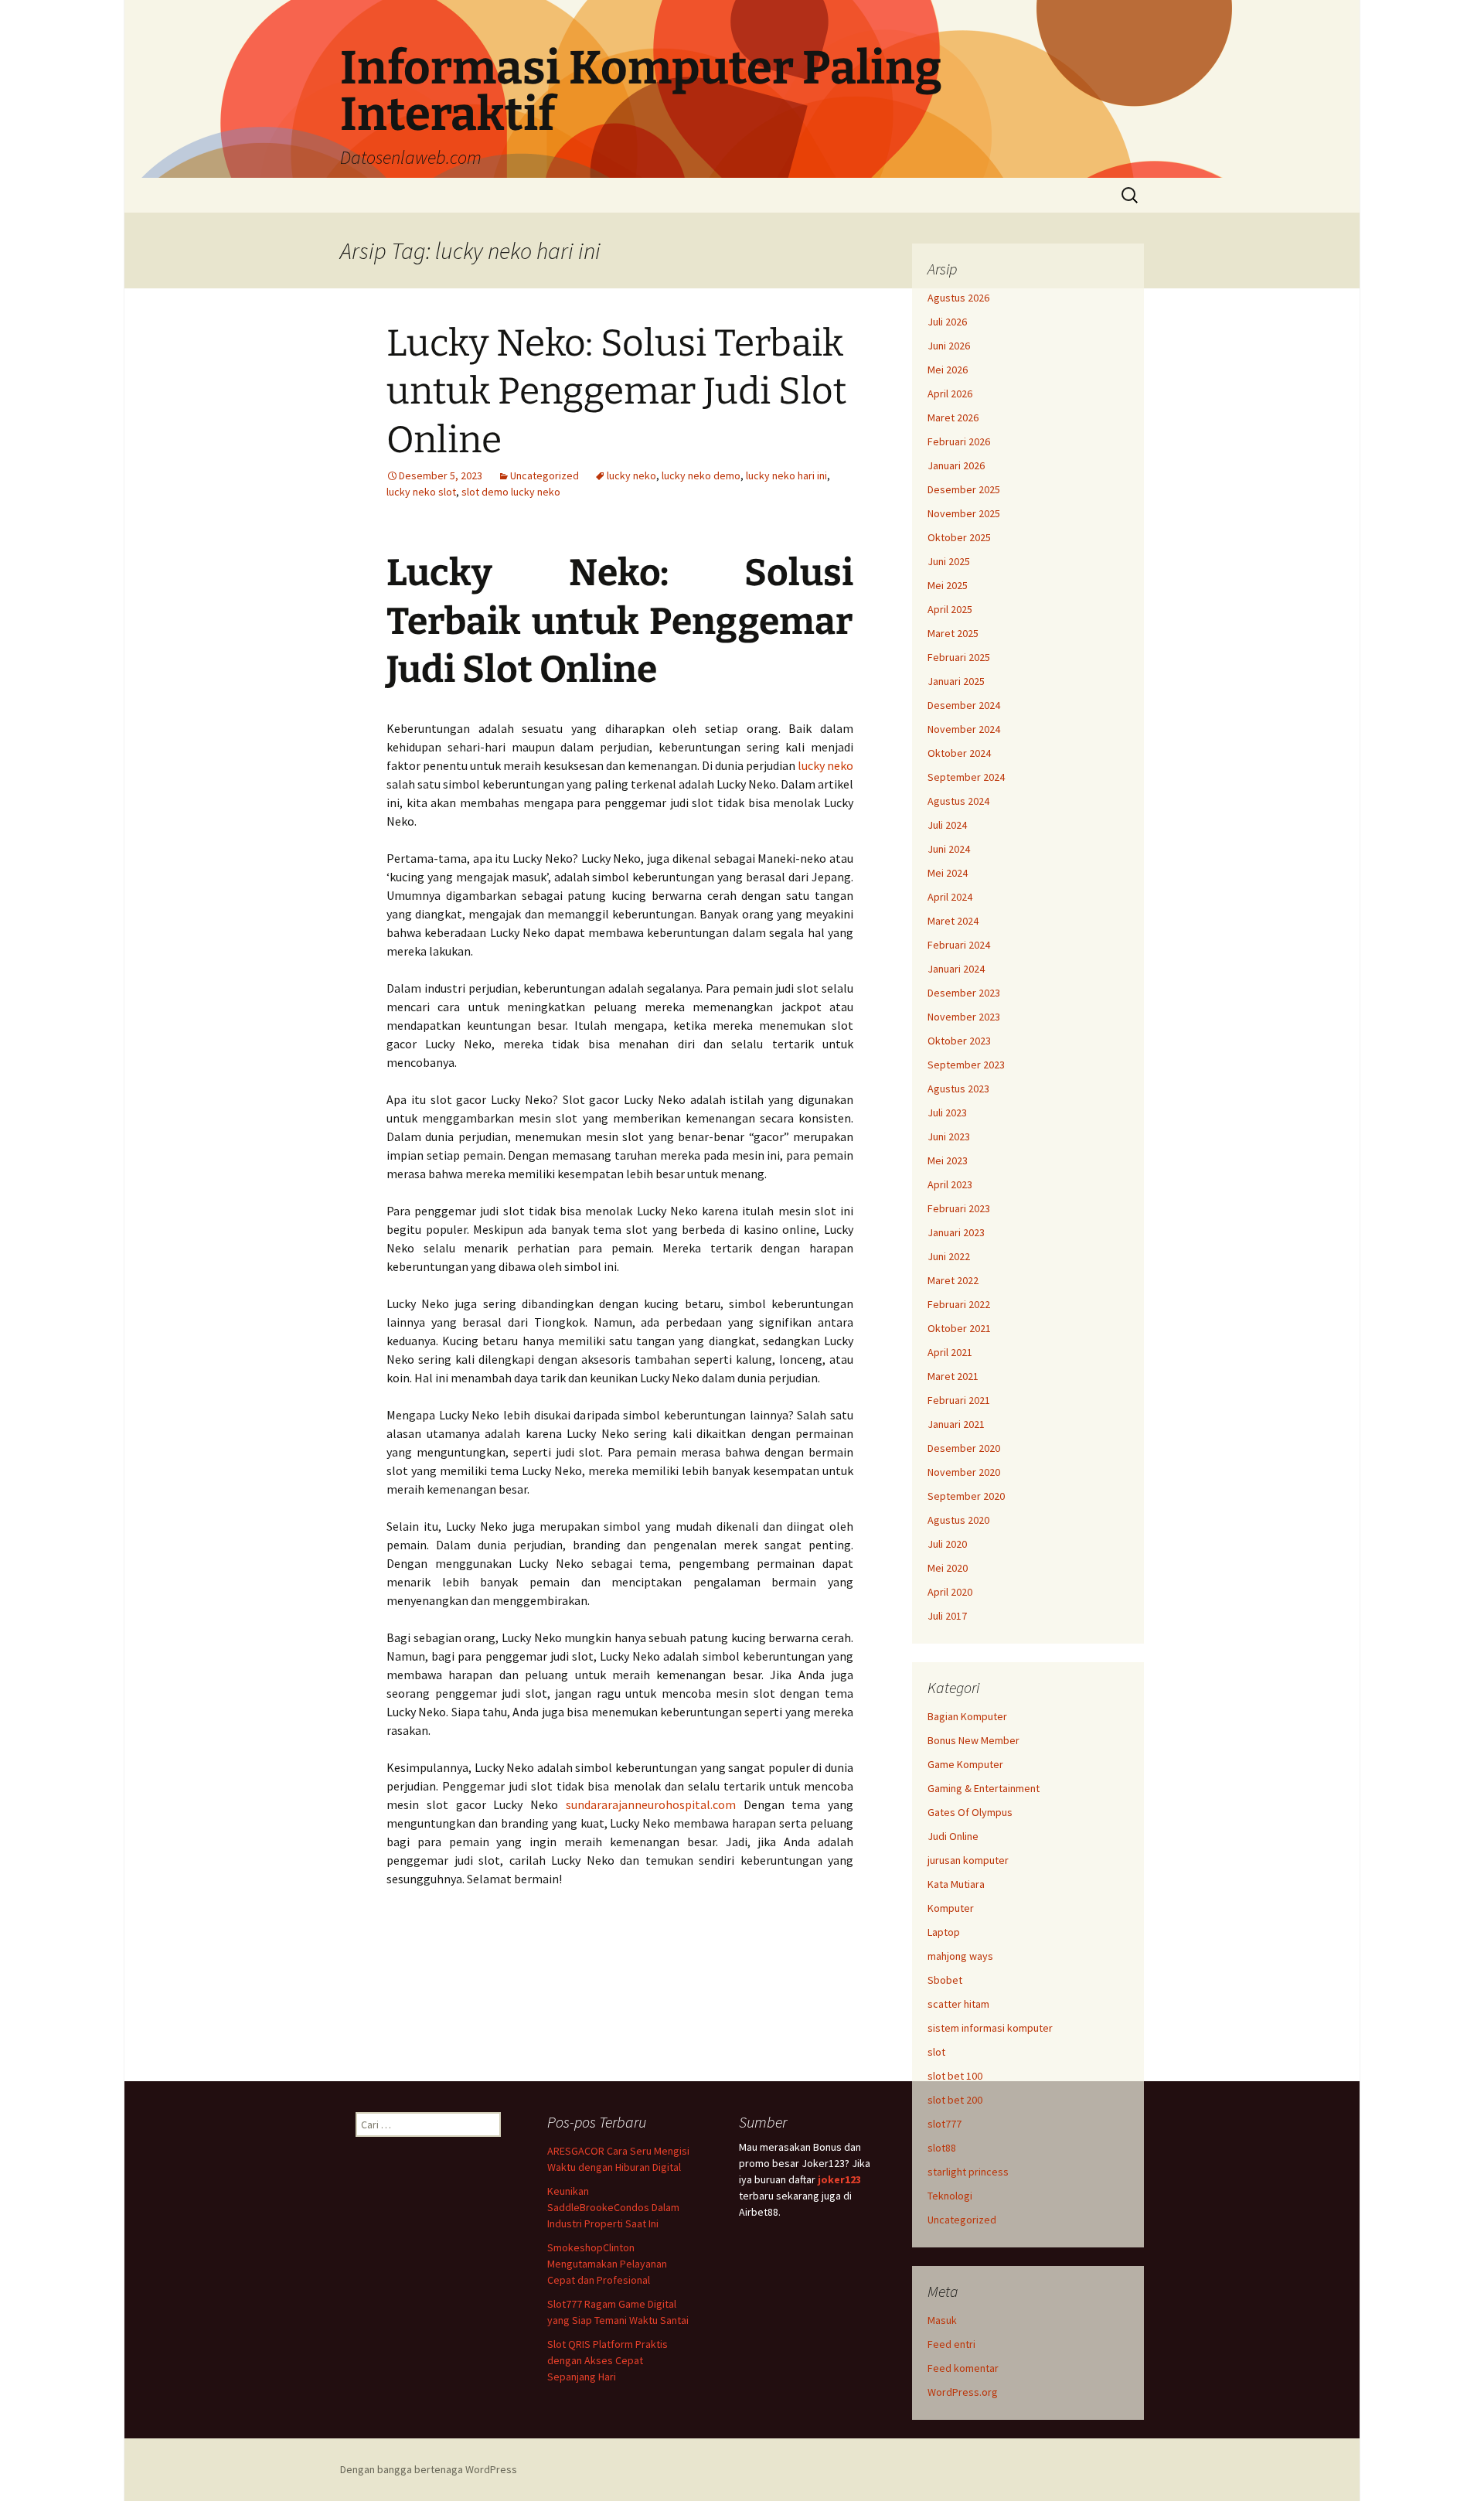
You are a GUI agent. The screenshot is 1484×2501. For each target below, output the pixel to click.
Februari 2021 (959, 1400)
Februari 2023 (959, 1208)
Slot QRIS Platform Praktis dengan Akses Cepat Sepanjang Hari (608, 2360)
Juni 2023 (949, 1136)
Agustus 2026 (958, 298)
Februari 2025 (959, 657)
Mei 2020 (948, 1568)
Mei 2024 (948, 873)
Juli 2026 (947, 322)
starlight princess (968, 2172)
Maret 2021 (953, 1376)
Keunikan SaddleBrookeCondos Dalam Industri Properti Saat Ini (613, 2207)
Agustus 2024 (958, 801)
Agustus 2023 (958, 1089)
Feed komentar (963, 2368)
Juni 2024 (949, 849)
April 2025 (950, 609)
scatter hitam (958, 2004)
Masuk (942, 2320)
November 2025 (964, 513)
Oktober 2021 (959, 1328)
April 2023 (950, 1184)
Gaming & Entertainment (984, 1788)
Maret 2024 (953, 921)
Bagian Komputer (967, 1716)
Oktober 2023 (959, 1041)
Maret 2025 (953, 633)
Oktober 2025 (959, 537)
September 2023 (966, 1065)
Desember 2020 (964, 1448)
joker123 (839, 2179)
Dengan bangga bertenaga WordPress (429, 2469)
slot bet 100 (955, 2076)
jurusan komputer (968, 1860)
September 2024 (966, 777)
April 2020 (950, 1592)
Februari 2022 (959, 1304)
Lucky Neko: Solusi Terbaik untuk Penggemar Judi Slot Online (616, 392)
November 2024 (964, 729)
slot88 (942, 2148)
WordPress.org (963, 2392)
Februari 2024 (959, 945)
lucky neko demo (701, 475)
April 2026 (950, 394)
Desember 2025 (964, 489)
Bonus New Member (973, 1740)
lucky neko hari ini (786, 475)
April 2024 (950, 897)
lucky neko (631, 475)
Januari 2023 (956, 1232)
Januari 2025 (956, 681)
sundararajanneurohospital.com (651, 1804)
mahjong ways (960, 1956)
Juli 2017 (947, 1616)
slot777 (945, 2124)
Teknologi (950, 2196)
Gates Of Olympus (970, 1812)
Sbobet (945, 1980)
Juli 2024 (947, 825)
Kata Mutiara (956, 1884)
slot (936, 2052)
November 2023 (964, 1017)
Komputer (951, 1908)
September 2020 (966, 1496)
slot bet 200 (955, 2100)
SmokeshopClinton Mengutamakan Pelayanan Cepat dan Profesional (607, 2264)
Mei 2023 (948, 1160)
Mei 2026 (948, 370)
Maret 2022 (953, 1280)
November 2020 (964, 1472)
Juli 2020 (947, 1544)
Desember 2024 (964, 705)
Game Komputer (965, 1764)
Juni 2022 (949, 1256)
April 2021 (950, 1352)
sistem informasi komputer (990, 2028)
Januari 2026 (956, 465)
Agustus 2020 (958, 1520)
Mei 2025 (948, 585)
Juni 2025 (949, 561)
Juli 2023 (947, 1113)
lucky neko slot (421, 492)
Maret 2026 (953, 417)
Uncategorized (545, 475)
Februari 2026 (959, 441)
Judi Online (953, 1836)
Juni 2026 (949, 346)
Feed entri (951, 2344)
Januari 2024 (956, 969)
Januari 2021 (956, 1424)
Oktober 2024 (959, 753)
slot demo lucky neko (511, 492)
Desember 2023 (964, 993)
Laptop (944, 1932)
